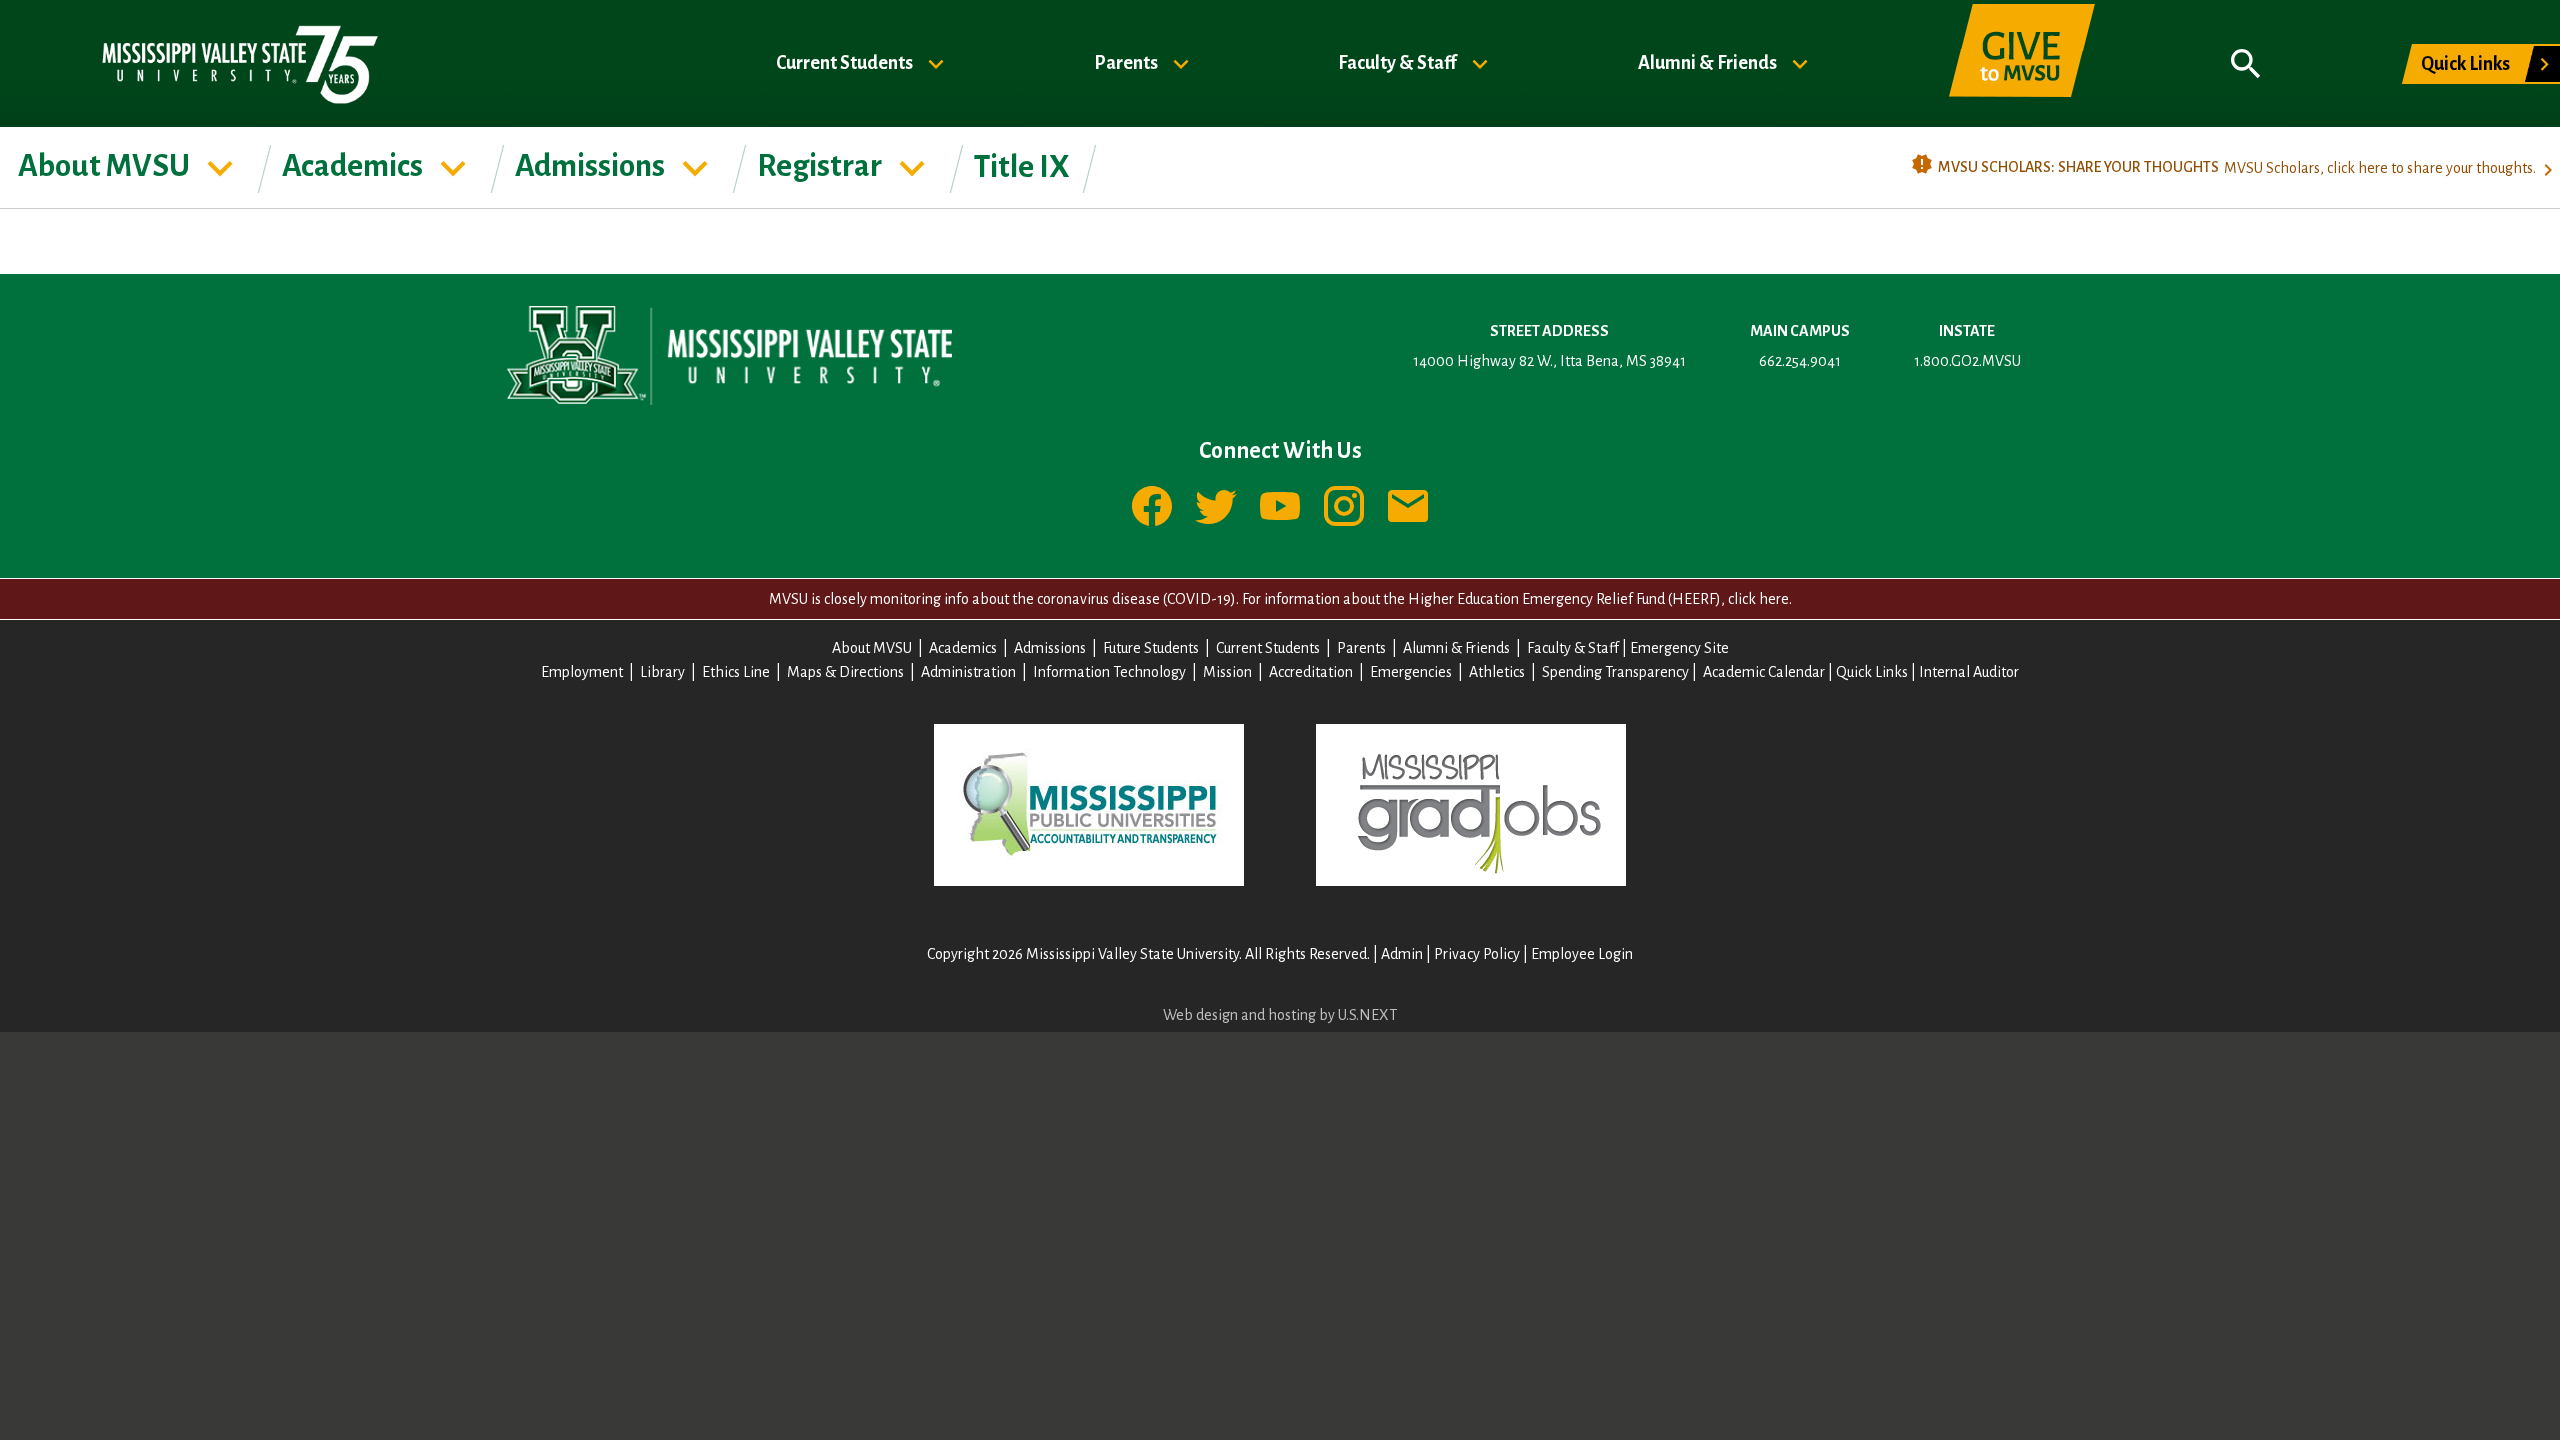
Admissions (592, 166)
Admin (1402, 954)
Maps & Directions (845, 672)
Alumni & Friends (1709, 62)
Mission (1227, 672)
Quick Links (2465, 64)
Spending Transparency (1615, 672)
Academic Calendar (1764, 672)
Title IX (1022, 167)
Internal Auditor (1969, 672)
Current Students (846, 62)
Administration (968, 672)
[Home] (238, 63)
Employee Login (1582, 954)
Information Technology (1109, 672)
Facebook (1152, 506)
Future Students (1151, 648)
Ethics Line (736, 672)
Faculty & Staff (1399, 62)
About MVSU (106, 166)
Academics (355, 166)
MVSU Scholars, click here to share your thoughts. (2380, 168)
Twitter (1216, 506)
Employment (582, 672)
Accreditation (1311, 672)
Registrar (822, 166)
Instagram (1344, 506)
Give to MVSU (2022, 64)
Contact (1408, 506)
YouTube (1280, 506)
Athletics (1497, 672)
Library (662, 672)
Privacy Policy (1477, 954)
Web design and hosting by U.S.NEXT (1280, 1015)
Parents (1127, 62)
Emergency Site (1679, 648)
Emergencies (1411, 672)
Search (2246, 64)
